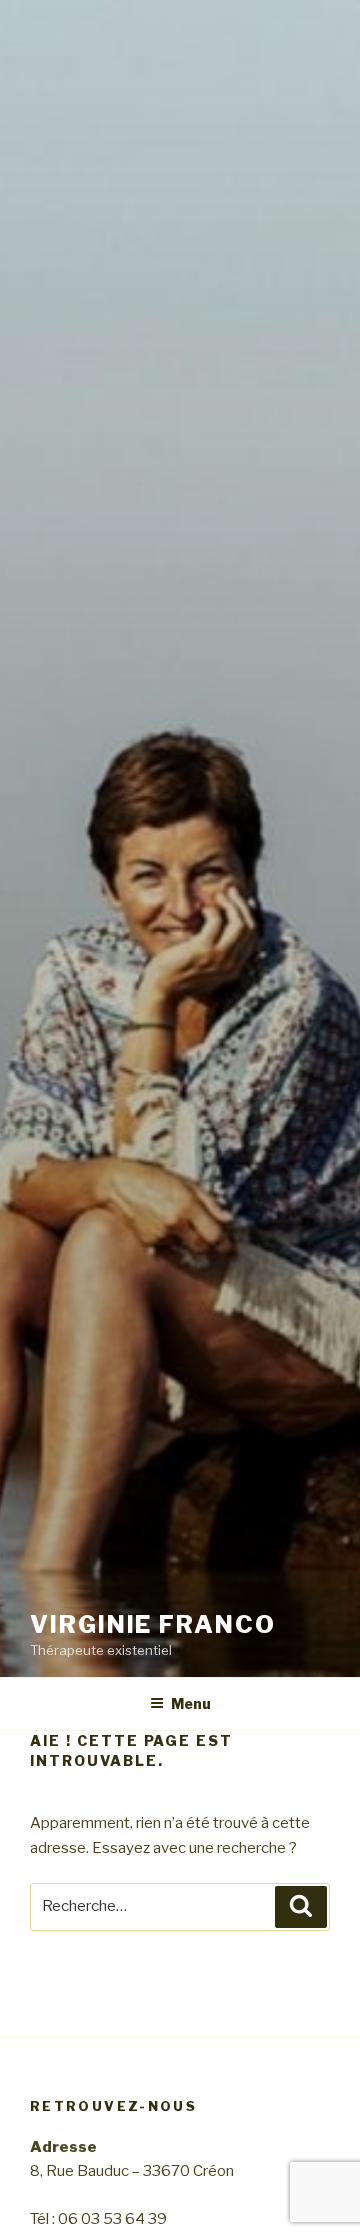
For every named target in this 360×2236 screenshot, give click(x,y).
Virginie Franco (153, 1624)
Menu (191, 1703)
